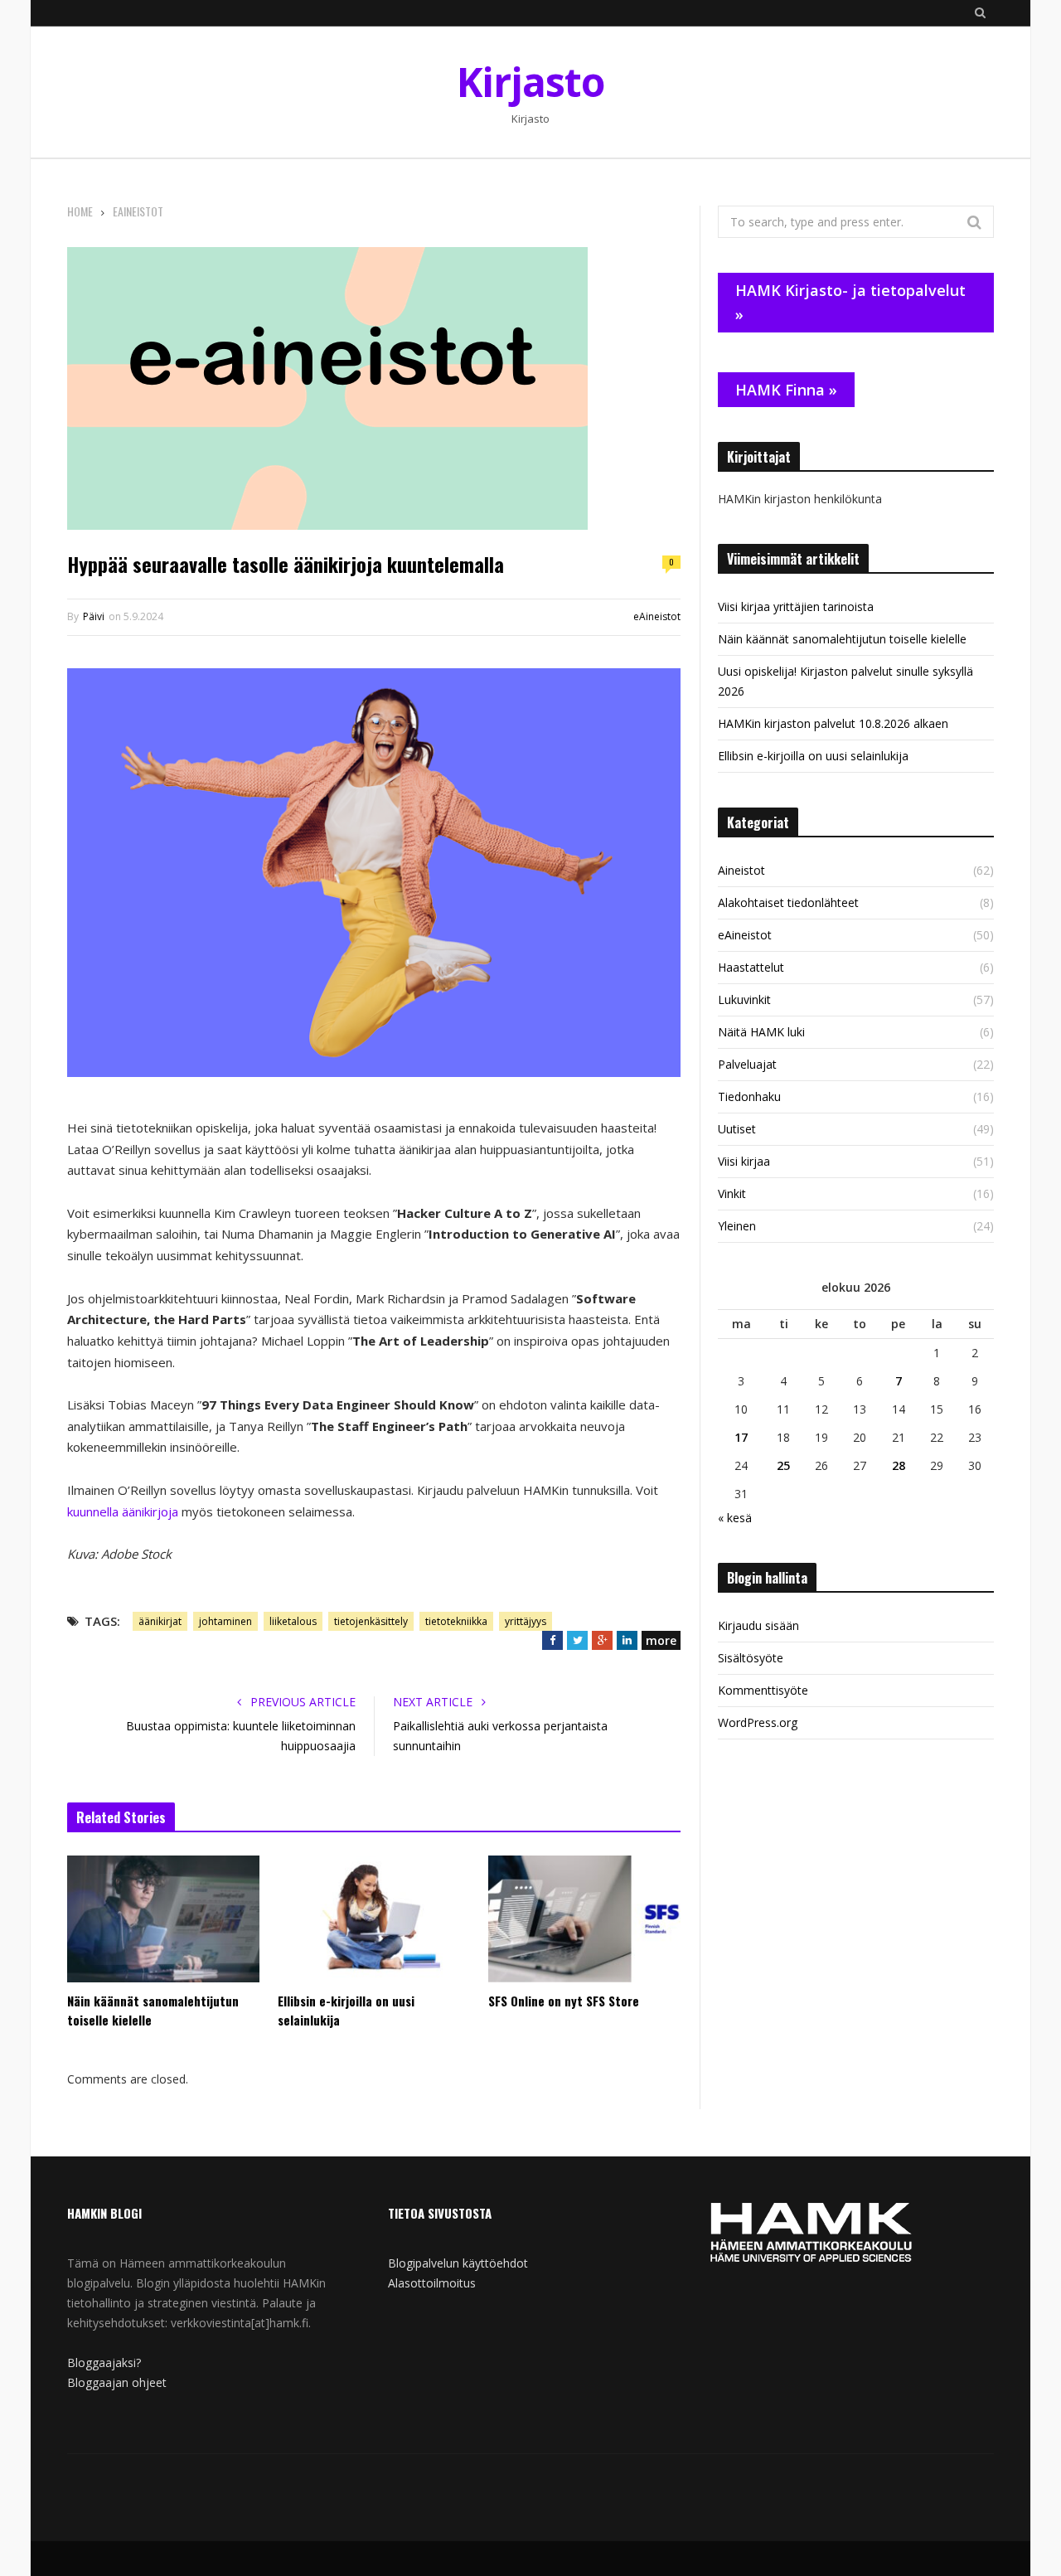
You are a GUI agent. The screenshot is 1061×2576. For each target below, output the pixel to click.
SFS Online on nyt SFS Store (564, 2001)
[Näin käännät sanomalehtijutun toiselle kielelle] (163, 1919)
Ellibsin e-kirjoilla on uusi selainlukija (346, 2010)
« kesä (735, 1518)
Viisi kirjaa (744, 1161)
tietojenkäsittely (371, 1621)
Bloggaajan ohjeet (117, 2382)
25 (783, 1465)
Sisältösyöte (751, 1658)
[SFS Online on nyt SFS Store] (584, 1919)
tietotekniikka (456, 1621)
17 (741, 1437)
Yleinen (737, 1226)
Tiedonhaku (749, 1096)
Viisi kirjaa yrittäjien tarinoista (796, 606)
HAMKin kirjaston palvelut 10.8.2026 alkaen (833, 723)
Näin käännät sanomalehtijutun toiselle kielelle (153, 2010)
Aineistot (741, 870)
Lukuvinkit (744, 999)
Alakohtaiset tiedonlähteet (788, 902)
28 (899, 1465)
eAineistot (657, 616)
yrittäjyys (526, 1621)
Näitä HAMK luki (761, 1032)
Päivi (94, 616)
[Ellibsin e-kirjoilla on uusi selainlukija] (374, 1919)
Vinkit (732, 1193)
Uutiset (737, 1129)
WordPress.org (758, 1722)
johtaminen (225, 1621)
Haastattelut (751, 967)
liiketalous (293, 1621)
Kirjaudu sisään (758, 1625)
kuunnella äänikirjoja (123, 1511)
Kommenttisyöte (763, 1690)
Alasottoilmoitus (432, 2283)
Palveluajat (747, 1064)
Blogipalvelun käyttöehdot (458, 2263)
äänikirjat (160, 1621)
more (661, 1640)
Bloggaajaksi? (104, 2363)
